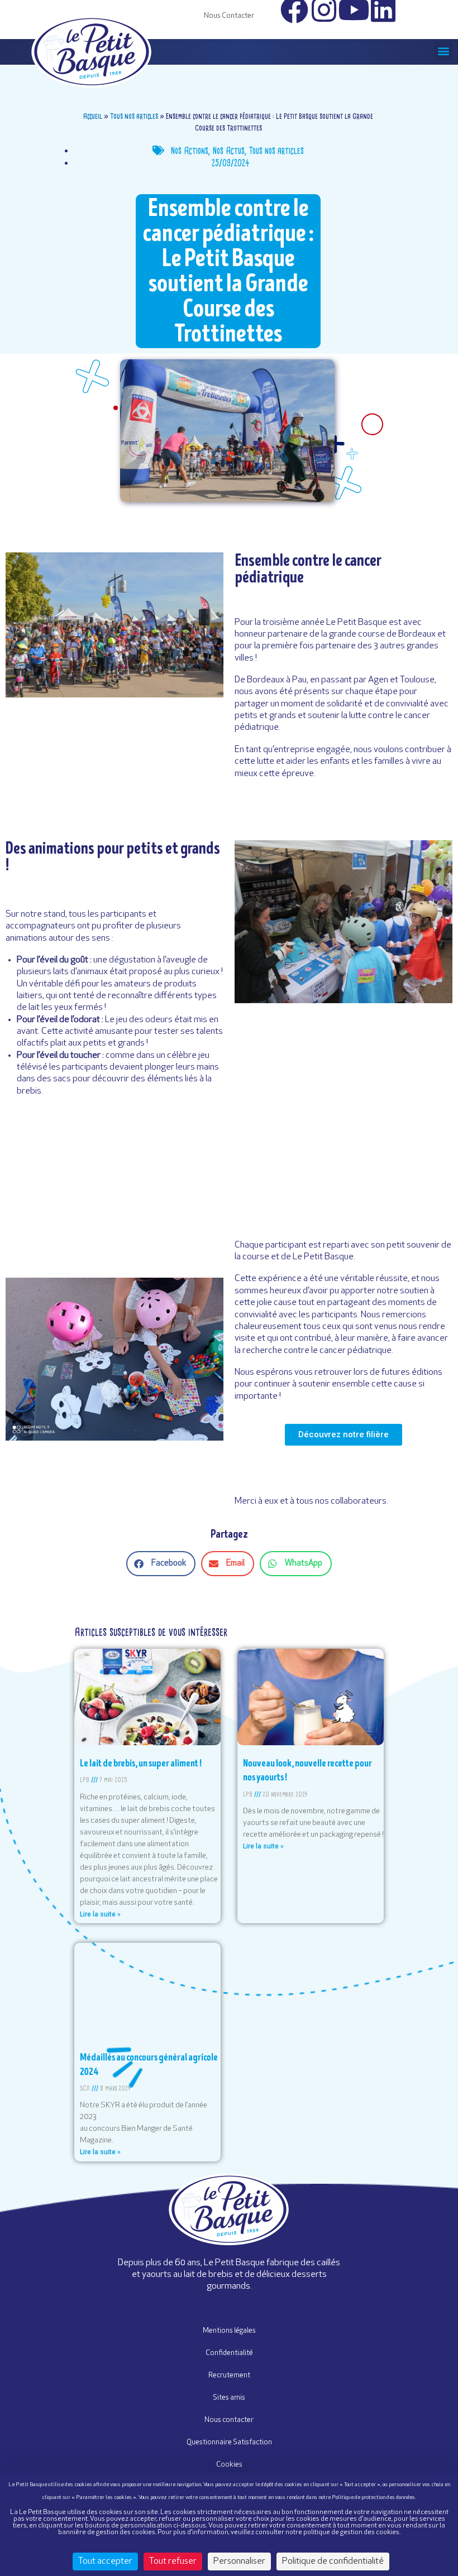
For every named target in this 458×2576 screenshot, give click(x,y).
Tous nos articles (134, 116)
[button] (443, 50)
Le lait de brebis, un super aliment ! (141, 1763)
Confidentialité (229, 2353)
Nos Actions (190, 151)
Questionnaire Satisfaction (229, 2442)
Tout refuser (173, 2561)
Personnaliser (239, 2561)
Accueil (93, 116)
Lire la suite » (100, 1914)
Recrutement (229, 2375)
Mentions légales (229, 2331)
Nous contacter (229, 2420)
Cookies (229, 2465)
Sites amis (229, 2398)
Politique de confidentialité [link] (333, 2561)
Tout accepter (105, 2561)
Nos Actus (229, 151)
